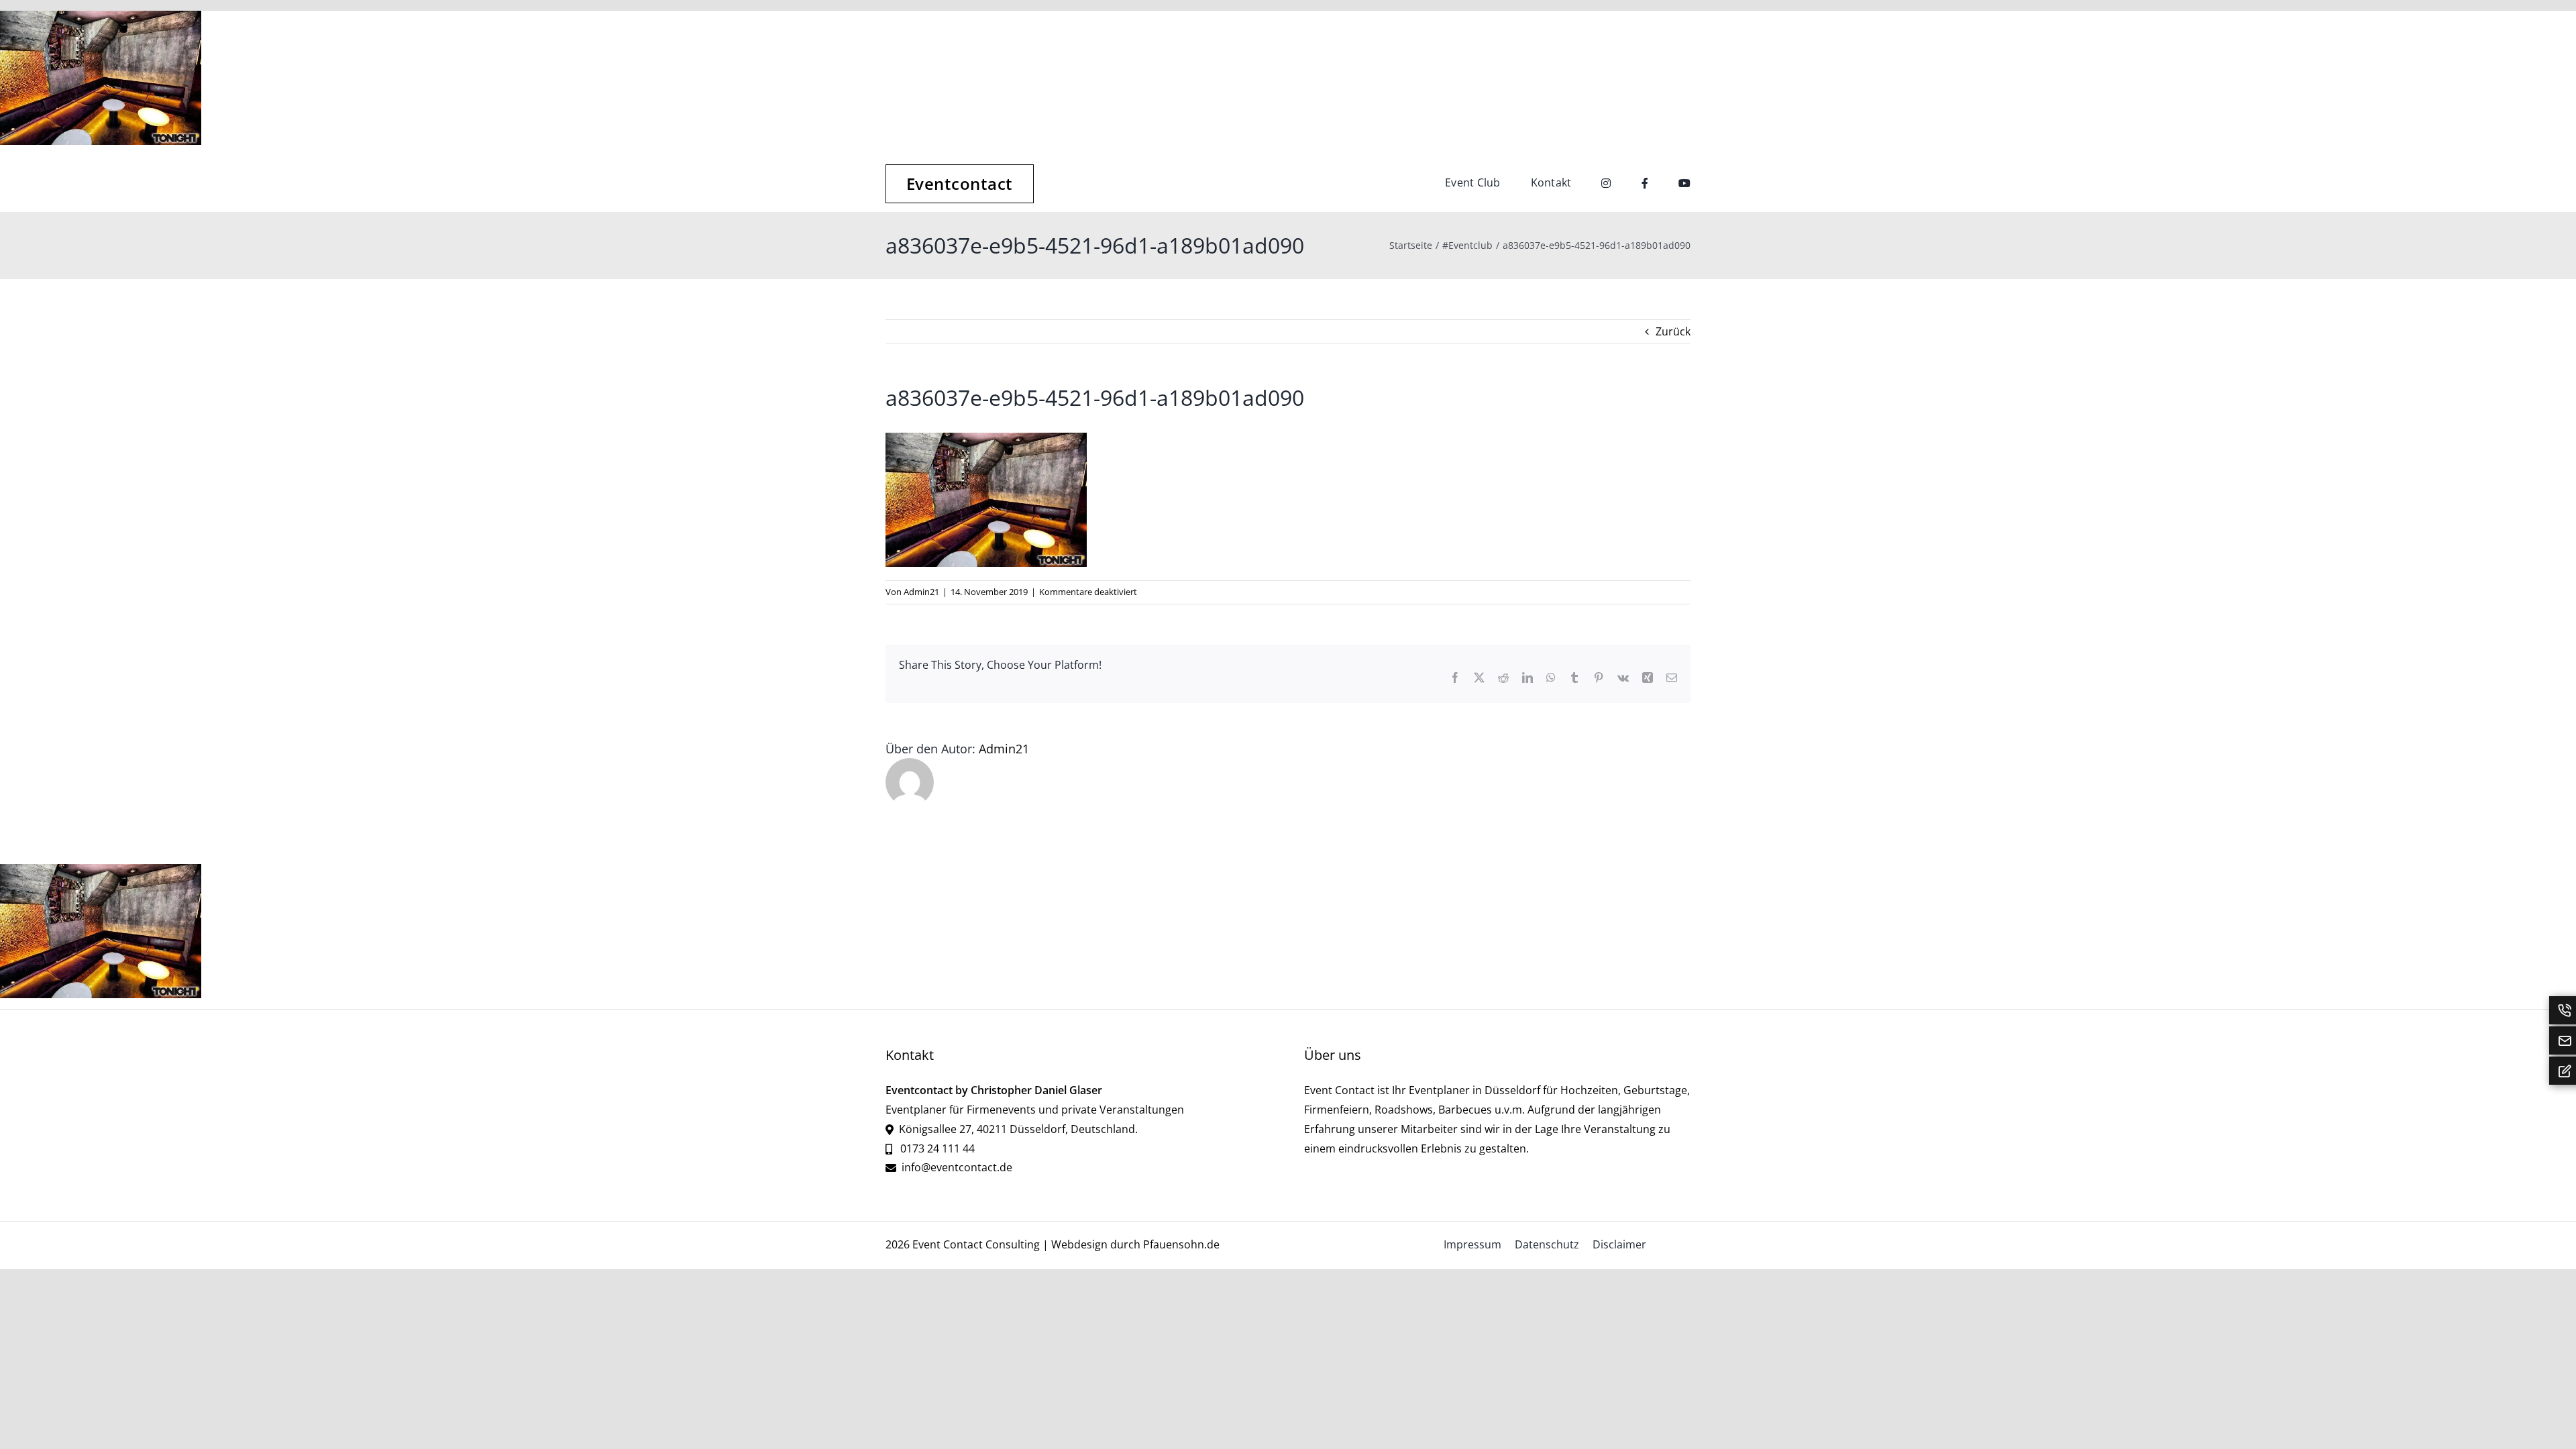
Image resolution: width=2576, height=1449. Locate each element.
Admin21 (921, 592)
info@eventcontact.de (957, 1167)
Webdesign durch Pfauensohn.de (1135, 1244)
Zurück (1673, 331)
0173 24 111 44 (936, 1148)
